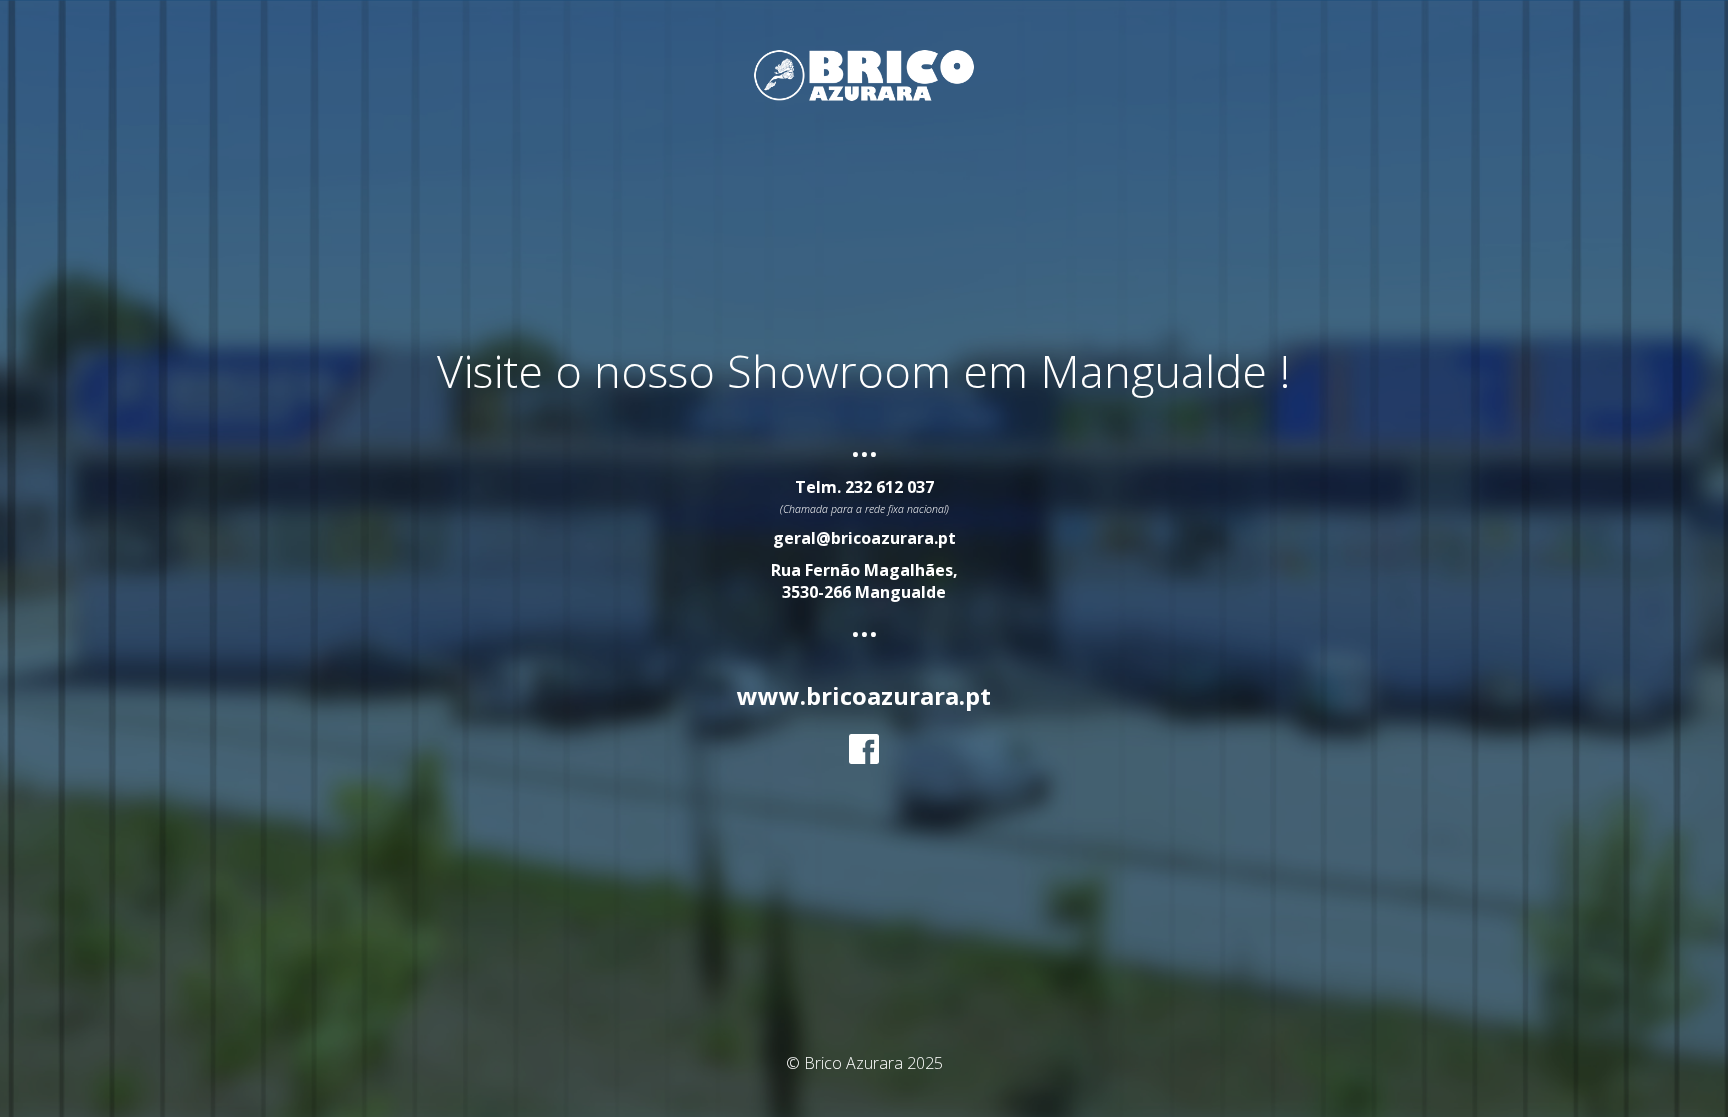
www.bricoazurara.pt (864, 695)
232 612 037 (889, 487)
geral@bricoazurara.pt (864, 538)
